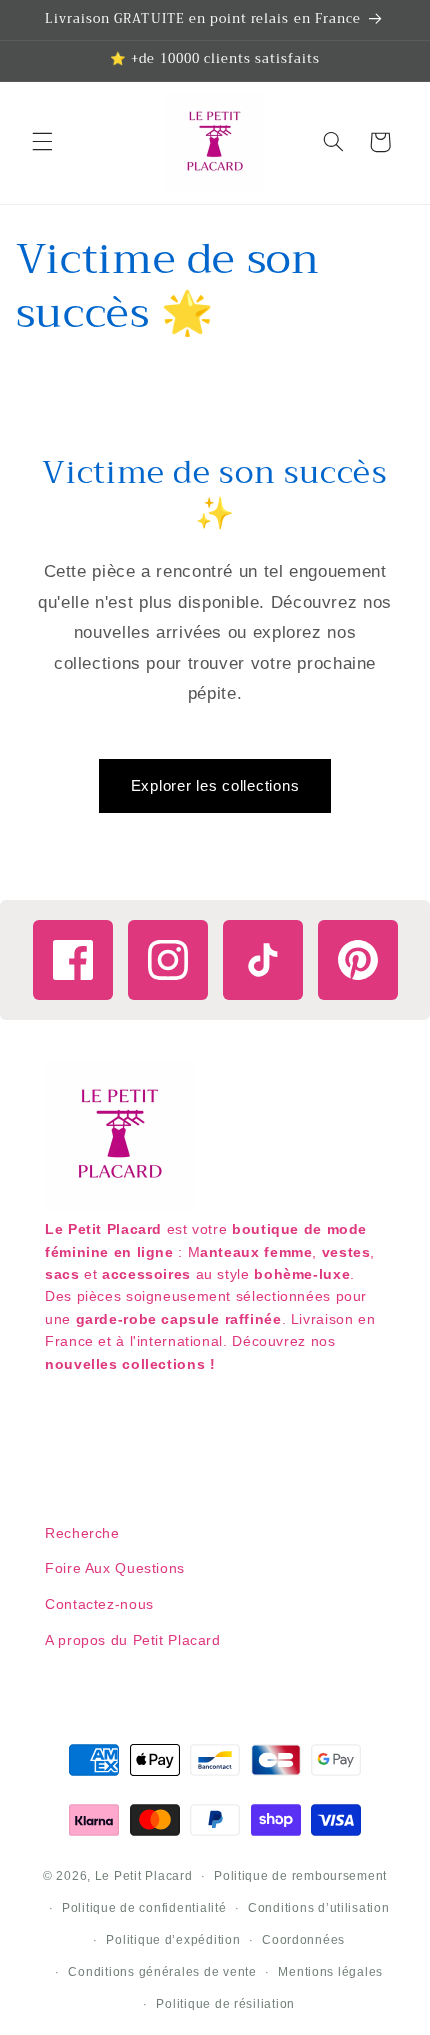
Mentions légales (330, 1972)
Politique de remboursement (300, 1876)
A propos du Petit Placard (133, 1640)
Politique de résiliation (225, 2004)
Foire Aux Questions (115, 1568)
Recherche (82, 1533)
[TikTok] (263, 960)
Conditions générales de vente (162, 1972)
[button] (42, 142)
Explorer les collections (215, 785)
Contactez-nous (99, 1604)
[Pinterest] (358, 960)
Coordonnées (303, 1940)
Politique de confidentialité (144, 1908)
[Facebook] (73, 960)
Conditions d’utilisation (319, 1908)
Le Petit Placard (144, 1876)
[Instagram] (168, 960)
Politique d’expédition (173, 1940)
